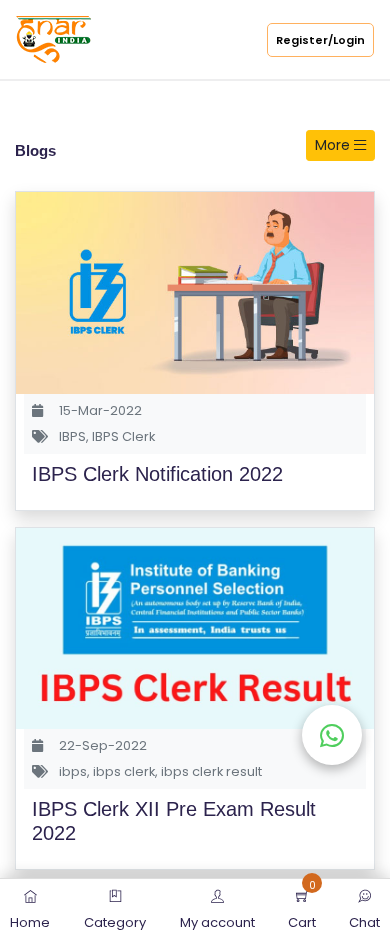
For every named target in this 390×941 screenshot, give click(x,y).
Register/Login (320, 40)
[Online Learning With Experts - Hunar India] (53, 38)
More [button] (334, 145)
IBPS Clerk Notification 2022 (157, 474)
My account (217, 922)
